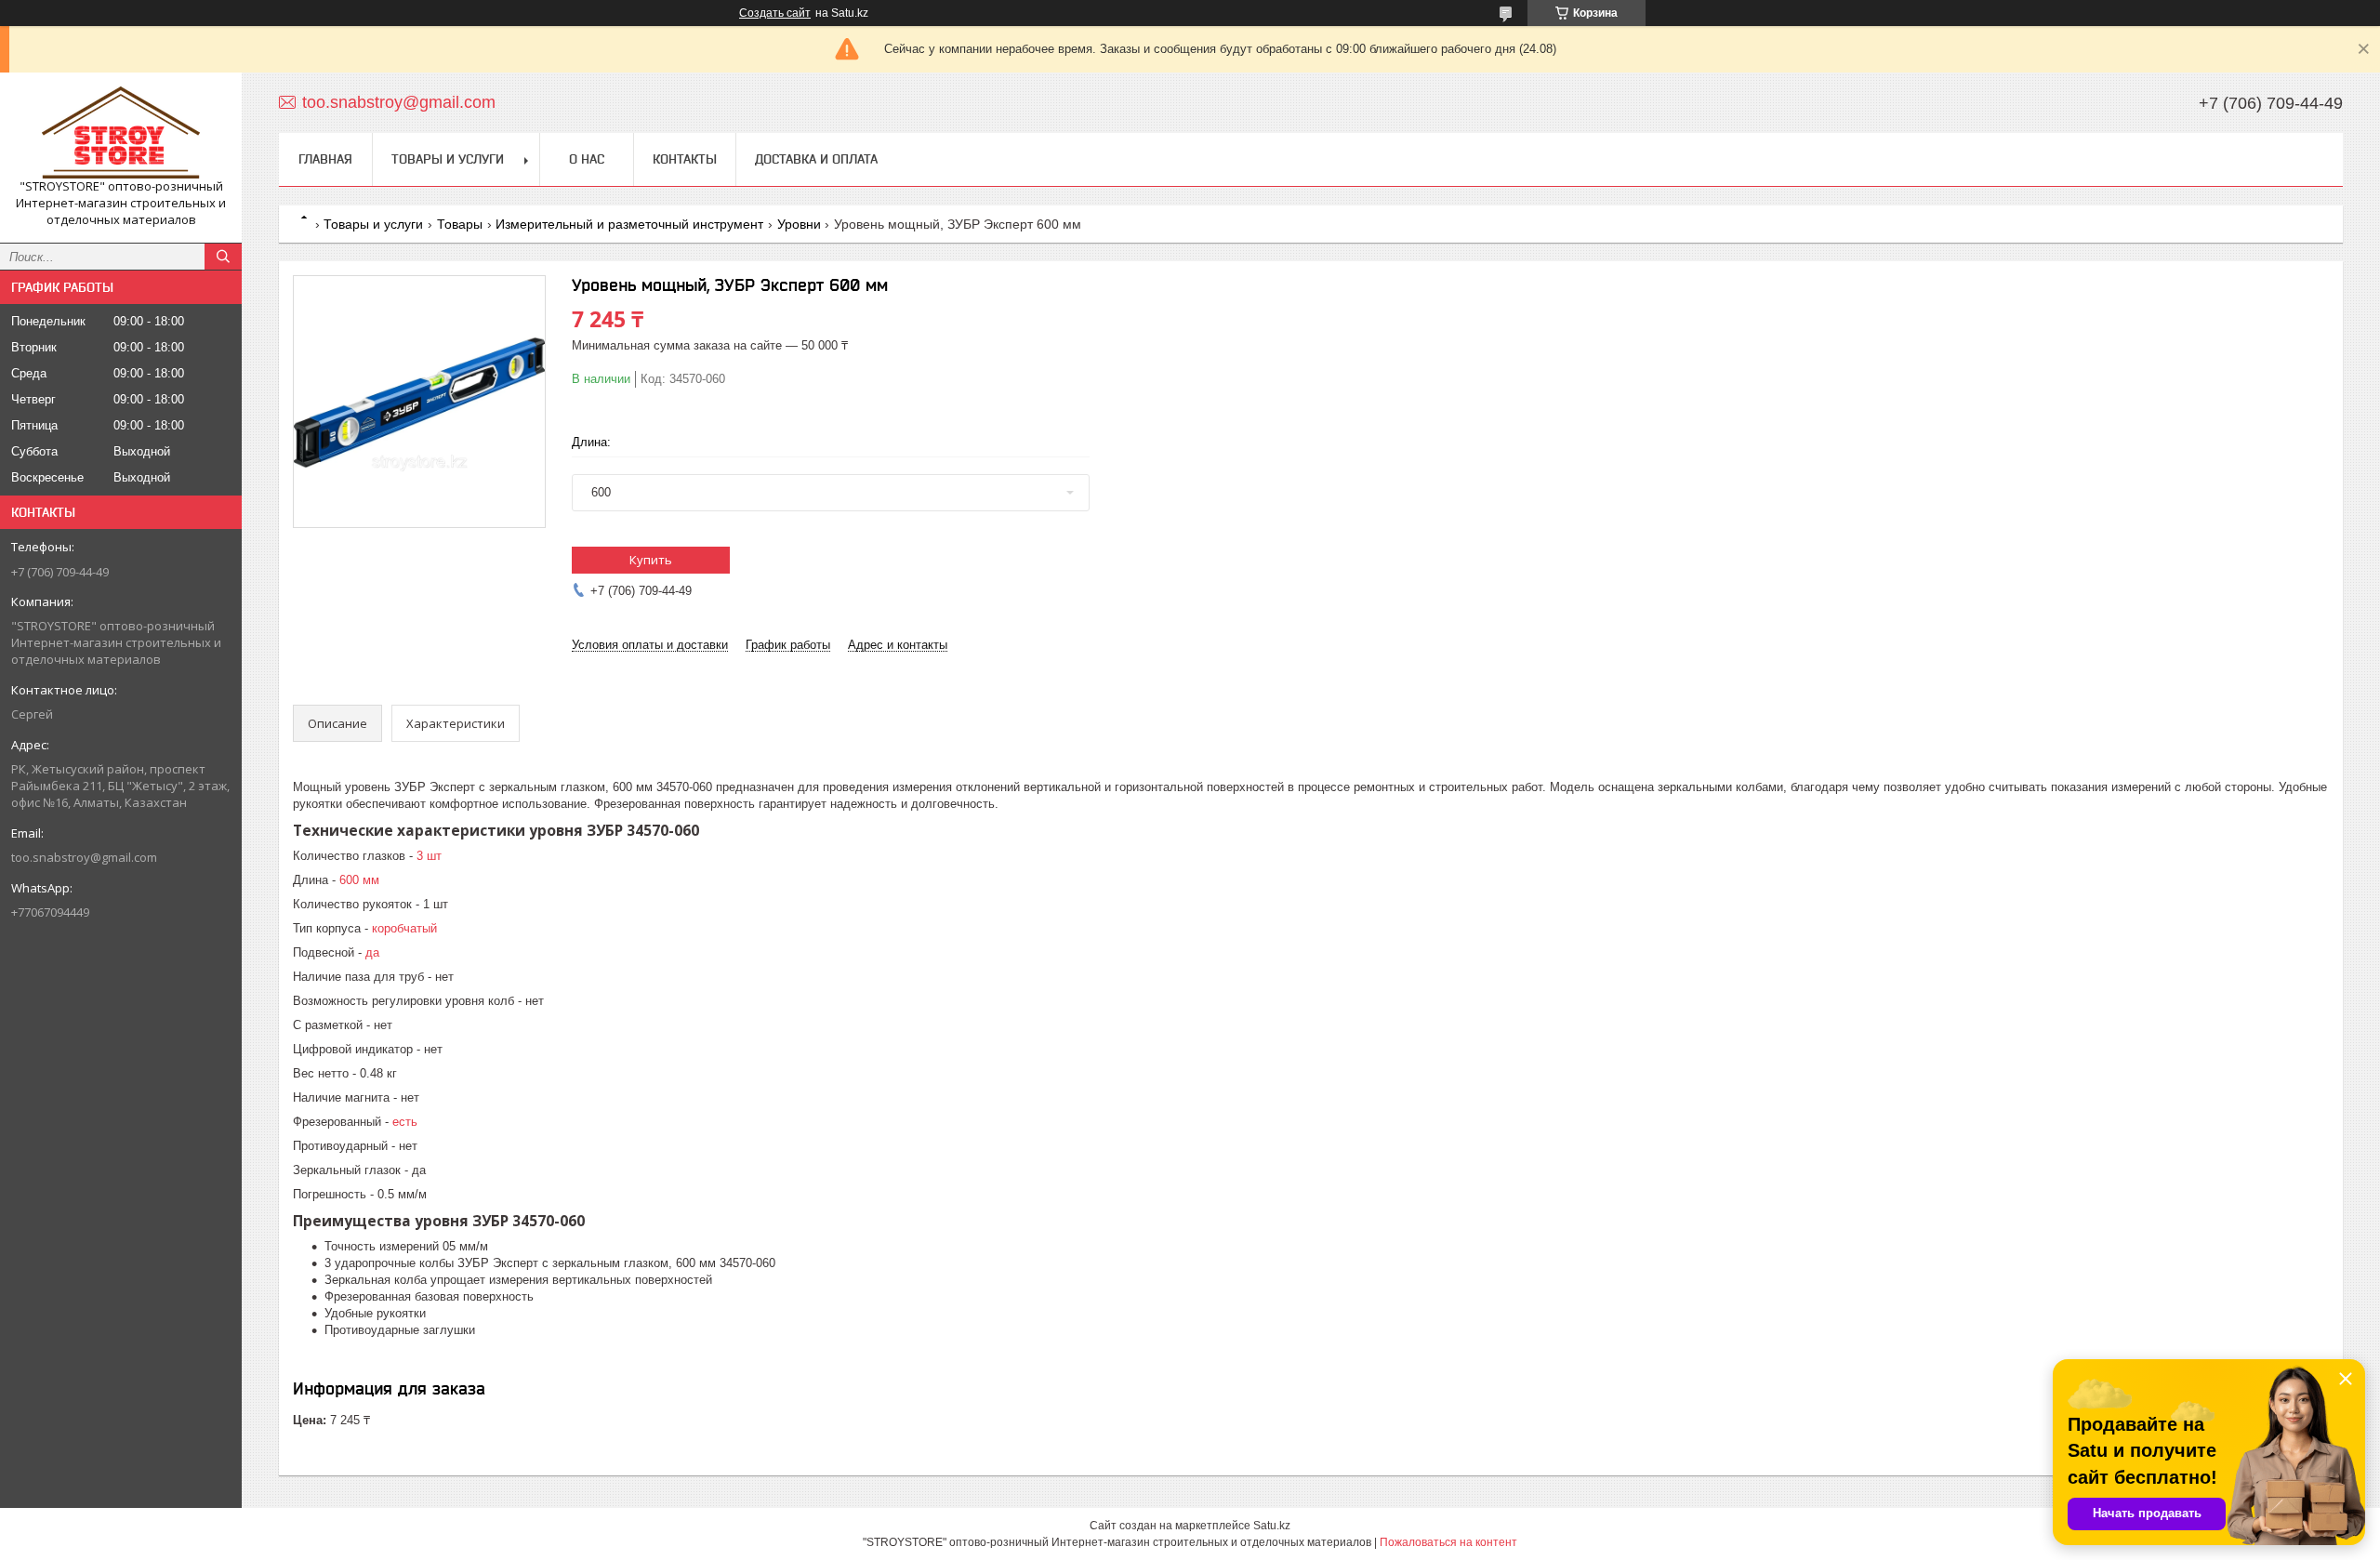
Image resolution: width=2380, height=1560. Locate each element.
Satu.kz (1272, 1526)
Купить (651, 560)
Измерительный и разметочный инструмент (629, 224)
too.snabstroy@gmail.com (84, 857)
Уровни (799, 224)
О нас (587, 159)
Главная (325, 159)
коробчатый (404, 928)
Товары (460, 224)
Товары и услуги (448, 159)
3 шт (429, 856)
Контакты (685, 159)
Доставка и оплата (816, 159)
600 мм (359, 880)
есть (405, 1122)
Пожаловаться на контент (1448, 1542)
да (372, 952)
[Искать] (223, 257)
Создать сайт (775, 13)
